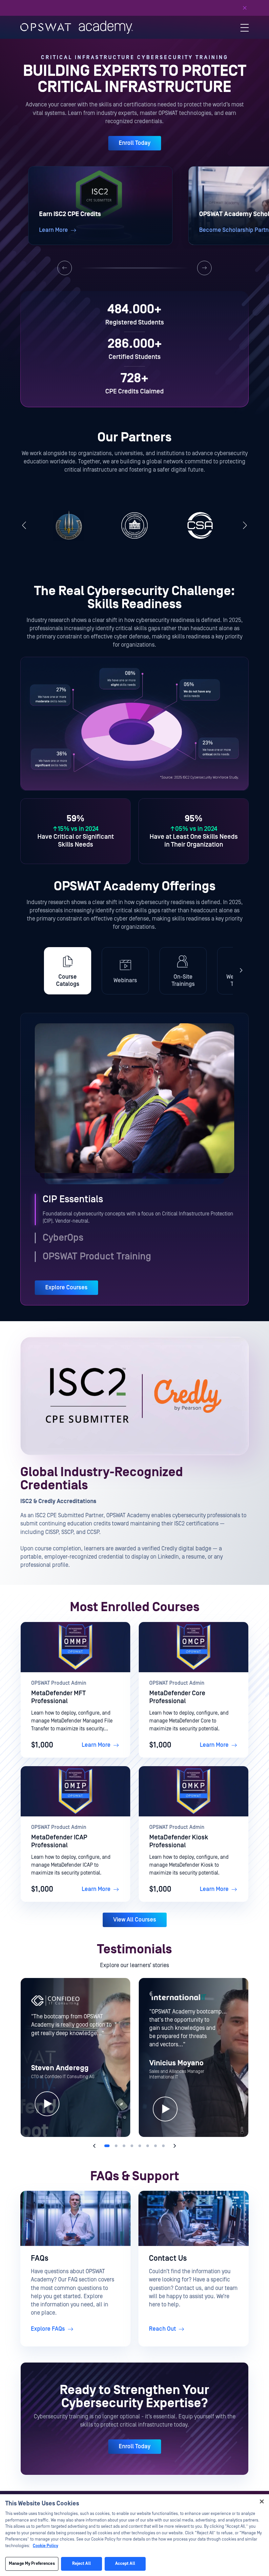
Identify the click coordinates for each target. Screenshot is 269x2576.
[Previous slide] (65, 268)
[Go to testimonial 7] (155, 2146)
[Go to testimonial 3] (124, 2146)
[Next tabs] (241, 971)
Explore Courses (66, 1288)
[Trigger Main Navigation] (245, 27)
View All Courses (135, 1920)
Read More (193, 8)
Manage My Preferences (32, 2564)
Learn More (96, 1745)
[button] (100, 206)
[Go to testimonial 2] (116, 2146)
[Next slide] (204, 268)
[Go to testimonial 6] (148, 2146)
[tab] (68, 971)
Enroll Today (135, 143)
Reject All (82, 2564)
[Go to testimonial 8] (163, 2146)
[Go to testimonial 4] (132, 2146)
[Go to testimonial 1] (107, 2146)
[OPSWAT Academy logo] (77, 27)
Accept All (125, 2564)
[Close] (245, 8)
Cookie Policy (45, 2546)
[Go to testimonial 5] (140, 2146)
